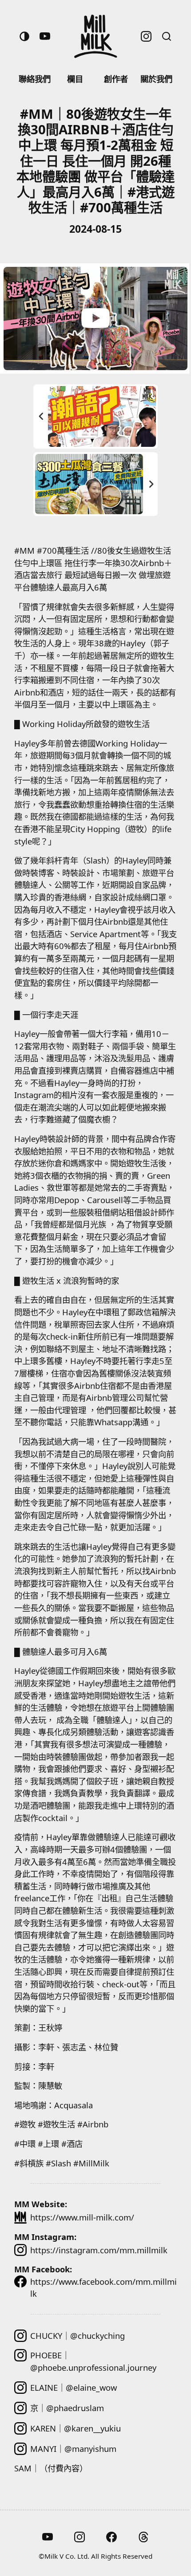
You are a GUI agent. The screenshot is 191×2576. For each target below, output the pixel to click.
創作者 (116, 79)
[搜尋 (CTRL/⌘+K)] (167, 36)
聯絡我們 (35, 79)
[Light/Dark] (24, 36)
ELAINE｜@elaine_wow (74, 2387)
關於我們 (156, 79)
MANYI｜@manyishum (73, 2449)
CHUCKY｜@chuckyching (78, 2336)
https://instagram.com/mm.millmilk (99, 2250)
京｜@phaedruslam (67, 2408)
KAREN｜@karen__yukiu (76, 2428)
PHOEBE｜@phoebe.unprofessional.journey (93, 2361)
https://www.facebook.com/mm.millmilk (103, 2288)
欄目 (75, 79)
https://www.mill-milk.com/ (82, 2217)
